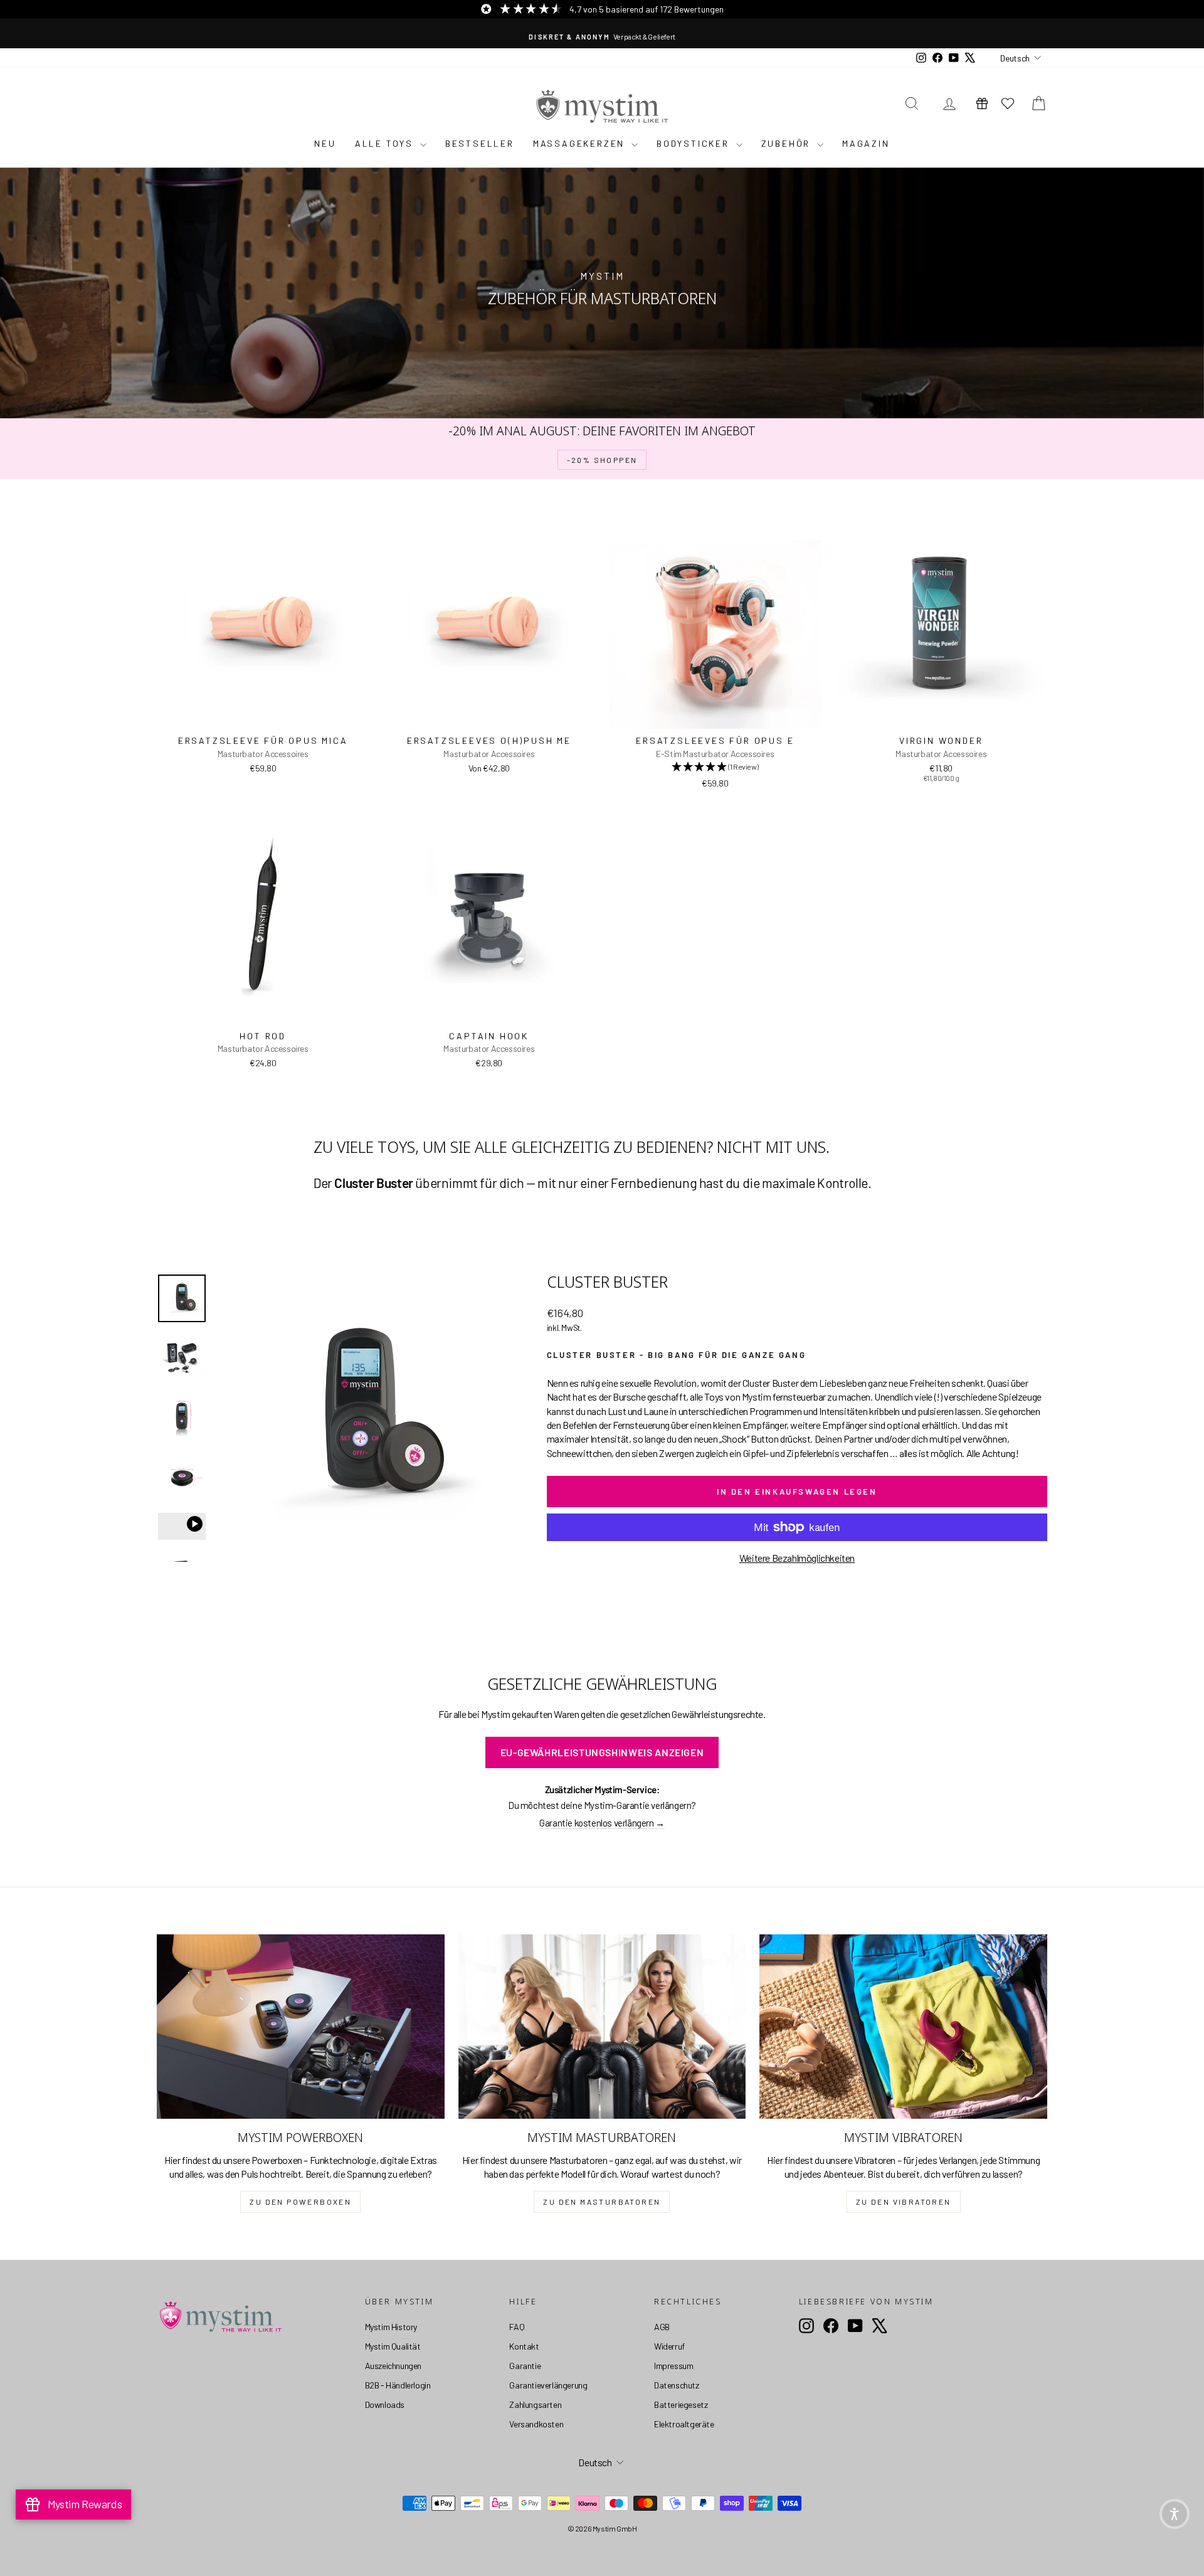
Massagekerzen (581, 143)
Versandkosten (536, 2424)
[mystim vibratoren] (903, 2027)
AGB (662, 2327)
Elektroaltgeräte (684, 2424)
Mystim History (391, 2327)
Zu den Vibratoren (904, 2202)
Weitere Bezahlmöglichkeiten (797, 1558)
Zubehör (788, 143)
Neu (325, 143)
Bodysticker (695, 143)
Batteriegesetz (681, 2404)
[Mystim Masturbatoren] (602, 2027)
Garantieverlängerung (548, 2385)
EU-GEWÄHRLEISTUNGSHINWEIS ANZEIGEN (602, 1752)
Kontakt (524, 2346)
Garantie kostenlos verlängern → (602, 1823)
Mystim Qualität (393, 2346)
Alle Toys (386, 143)
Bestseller (480, 143)
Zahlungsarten (535, 2404)
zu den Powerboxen (300, 2202)
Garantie (525, 2366)
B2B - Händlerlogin (398, 2385)
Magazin (866, 143)
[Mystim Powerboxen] (301, 2027)
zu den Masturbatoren (602, 2202)
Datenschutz (677, 2385)
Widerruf (669, 2346)
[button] (1175, 2514)
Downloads (385, 2404)
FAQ (517, 2327)
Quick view (263, 715)
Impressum (673, 2366)
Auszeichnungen (393, 2366)
